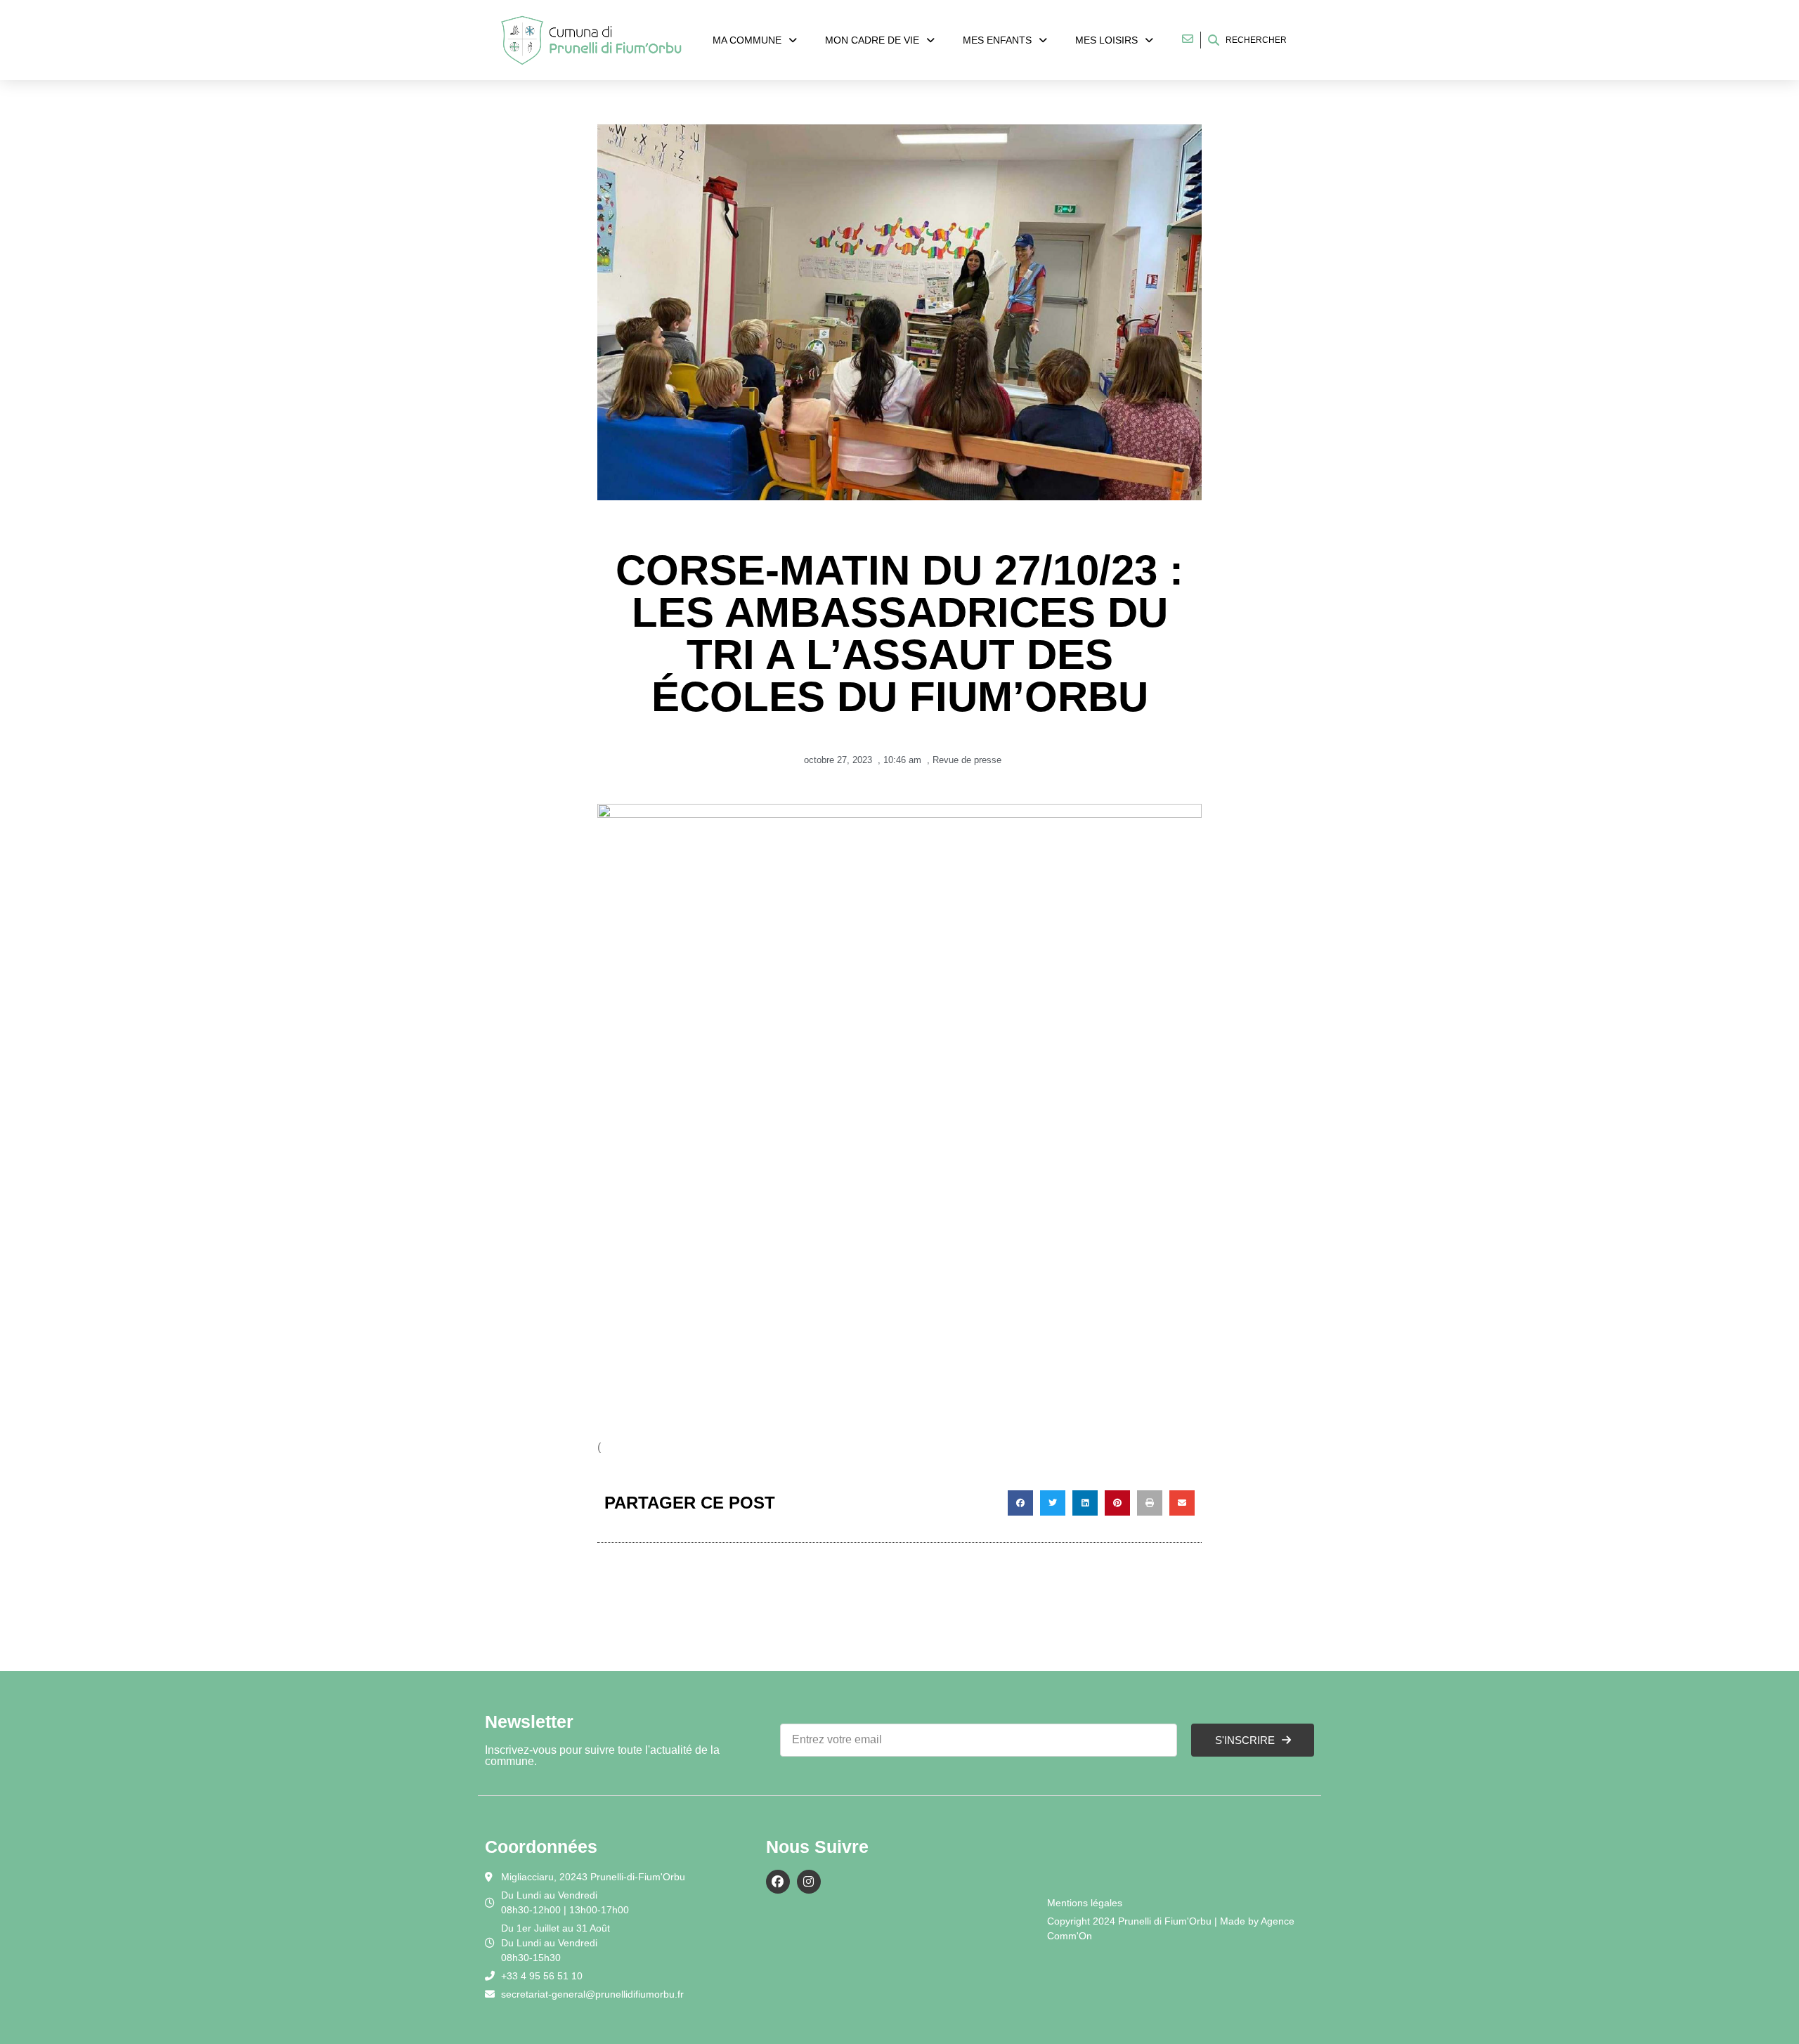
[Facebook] (778, 1882)
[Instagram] (809, 1882)
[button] (1020, 1503)
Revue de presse (967, 760)
